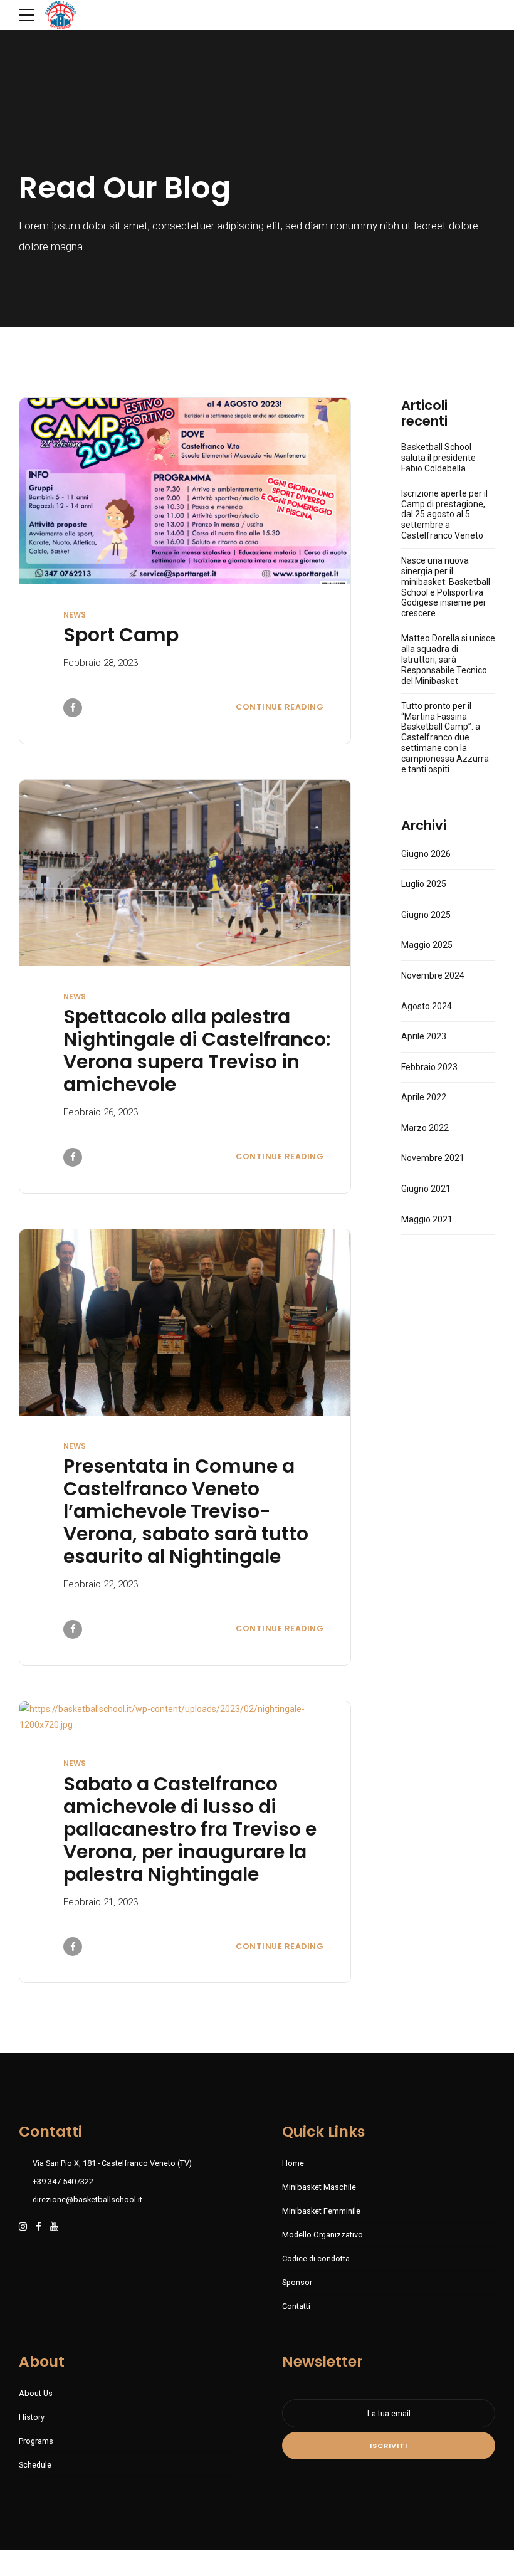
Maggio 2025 (427, 945)
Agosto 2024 (427, 1006)
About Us (36, 2393)
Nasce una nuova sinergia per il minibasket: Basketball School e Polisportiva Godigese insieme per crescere (446, 587)
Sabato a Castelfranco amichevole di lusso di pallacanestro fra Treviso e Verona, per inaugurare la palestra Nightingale (190, 1829)
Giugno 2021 (426, 1189)
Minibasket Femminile (321, 2211)
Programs (36, 2441)
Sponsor (297, 2282)
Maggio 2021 (427, 1219)
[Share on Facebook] (73, 708)
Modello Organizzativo (323, 2235)
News (75, 615)
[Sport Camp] (185, 491)
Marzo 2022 (425, 1128)
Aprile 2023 (424, 1036)
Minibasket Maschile (319, 2187)
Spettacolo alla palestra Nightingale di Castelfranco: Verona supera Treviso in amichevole (197, 1050)
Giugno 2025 (426, 915)
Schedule (35, 2465)
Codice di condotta (316, 2258)
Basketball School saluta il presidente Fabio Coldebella (438, 458)
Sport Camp (121, 635)
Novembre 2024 (433, 975)
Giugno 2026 (426, 854)
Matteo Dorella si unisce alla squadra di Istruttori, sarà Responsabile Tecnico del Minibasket (448, 659)
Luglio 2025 (424, 884)
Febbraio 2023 (429, 1067)
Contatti (296, 2306)
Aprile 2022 (424, 1097)
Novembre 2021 (433, 1158)
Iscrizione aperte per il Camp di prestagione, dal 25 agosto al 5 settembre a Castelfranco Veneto (444, 514)
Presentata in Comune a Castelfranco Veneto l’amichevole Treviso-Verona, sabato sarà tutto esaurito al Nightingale (186, 1511)
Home (293, 2163)
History (32, 2417)
